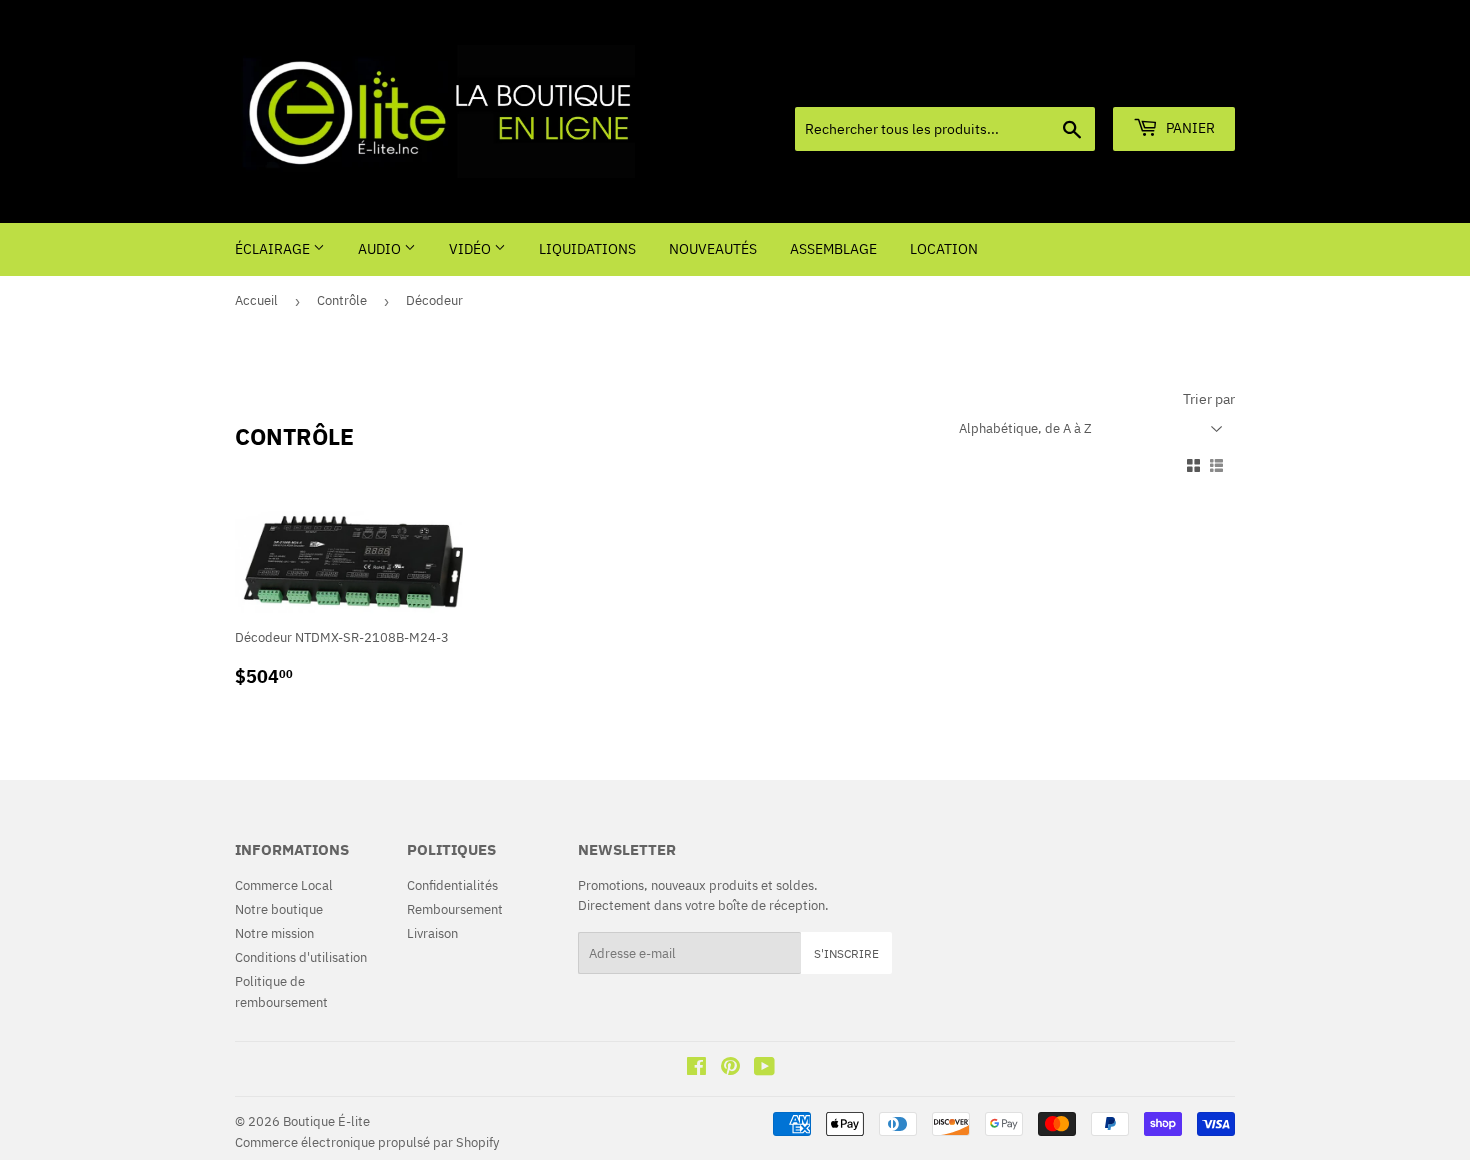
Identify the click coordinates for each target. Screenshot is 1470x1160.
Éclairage (274, 249)
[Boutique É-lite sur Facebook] (696, 1069)
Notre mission (274, 933)
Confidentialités (452, 885)
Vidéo (471, 249)
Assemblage (833, 249)
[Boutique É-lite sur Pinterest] (730, 1069)
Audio (381, 249)
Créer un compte (1192, 82)
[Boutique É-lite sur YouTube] (764, 1069)
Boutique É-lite (326, 1121)
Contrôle (342, 300)
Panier (1189, 128)
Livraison (432, 933)
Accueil (256, 300)
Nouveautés (713, 249)
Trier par (1209, 399)
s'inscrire (846, 953)
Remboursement (455, 909)
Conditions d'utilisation (301, 957)
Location (944, 249)
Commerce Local (284, 885)
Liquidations (587, 249)
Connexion (1093, 82)
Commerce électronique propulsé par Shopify (367, 1142)
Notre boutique (279, 909)
